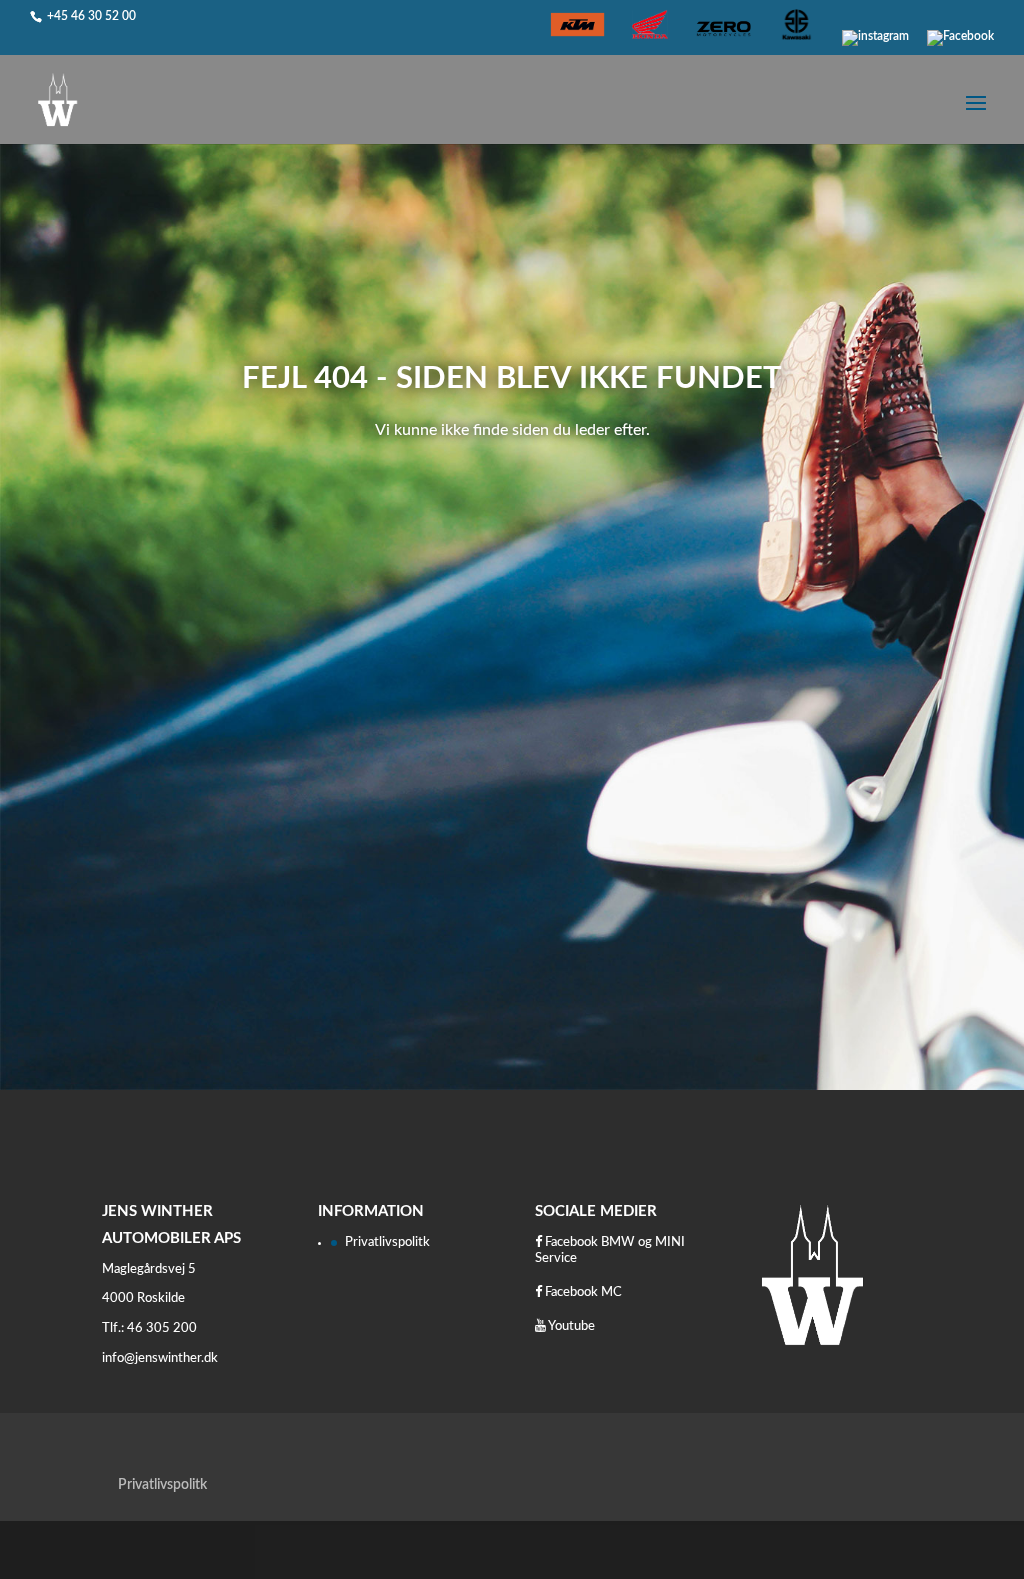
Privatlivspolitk (387, 1242)
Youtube (570, 1326)
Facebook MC (582, 1292)
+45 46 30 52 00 (91, 16)
